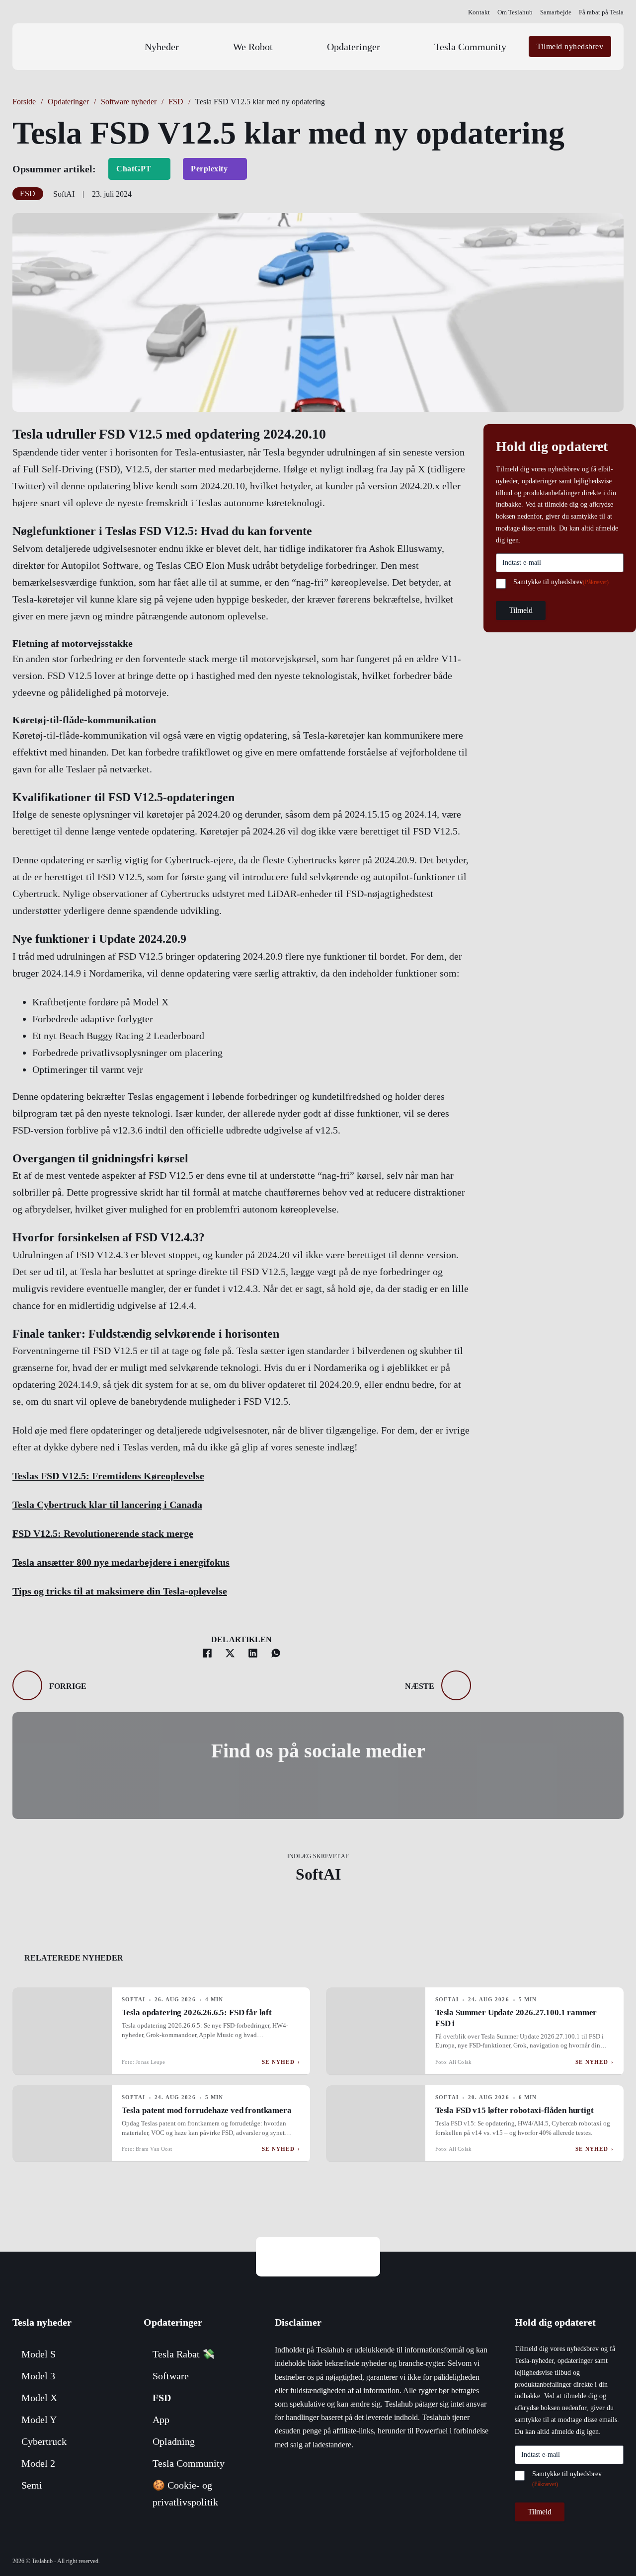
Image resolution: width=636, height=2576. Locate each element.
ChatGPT (134, 169)
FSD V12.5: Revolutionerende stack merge (103, 1533)
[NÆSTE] (456, 1685)
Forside (24, 102)
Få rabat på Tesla (601, 12)
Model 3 (38, 2376)
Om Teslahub (515, 12)
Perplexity (209, 169)
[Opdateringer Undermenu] (407, 47)
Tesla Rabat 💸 (184, 2354)
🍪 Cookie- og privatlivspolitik (185, 2494)
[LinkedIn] (253, 1653)
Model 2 (38, 2463)
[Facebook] (207, 1653)
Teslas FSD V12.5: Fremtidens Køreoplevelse (108, 1476)
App (161, 2420)
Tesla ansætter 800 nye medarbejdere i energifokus (121, 1562)
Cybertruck (44, 2441)
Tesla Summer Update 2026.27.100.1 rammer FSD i (516, 2018)
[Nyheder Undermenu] (206, 47)
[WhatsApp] (276, 1653)
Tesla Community (470, 47)
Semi (32, 2485)
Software (171, 2376)
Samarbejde (556, 12)
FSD (176, 102)
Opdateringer (354, 47)
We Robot (253, 47)
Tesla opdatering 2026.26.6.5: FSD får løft (197, 2012)
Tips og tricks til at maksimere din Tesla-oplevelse (120, 1591)
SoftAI (318, 1874)
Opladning (174, 2441)
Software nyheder (129, 102)
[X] (230, 1653)
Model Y (39, 2420)
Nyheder (162, 47)
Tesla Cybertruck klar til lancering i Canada (107, 1505)
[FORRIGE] (27, 1685)
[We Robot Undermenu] (300, 47)
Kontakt (479, 12)
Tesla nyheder (42, 2322)
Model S (39, 2354)
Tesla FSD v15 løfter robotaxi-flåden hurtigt (515, 2110)
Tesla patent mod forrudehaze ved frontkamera (207, 2110)
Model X (39, 2398)
